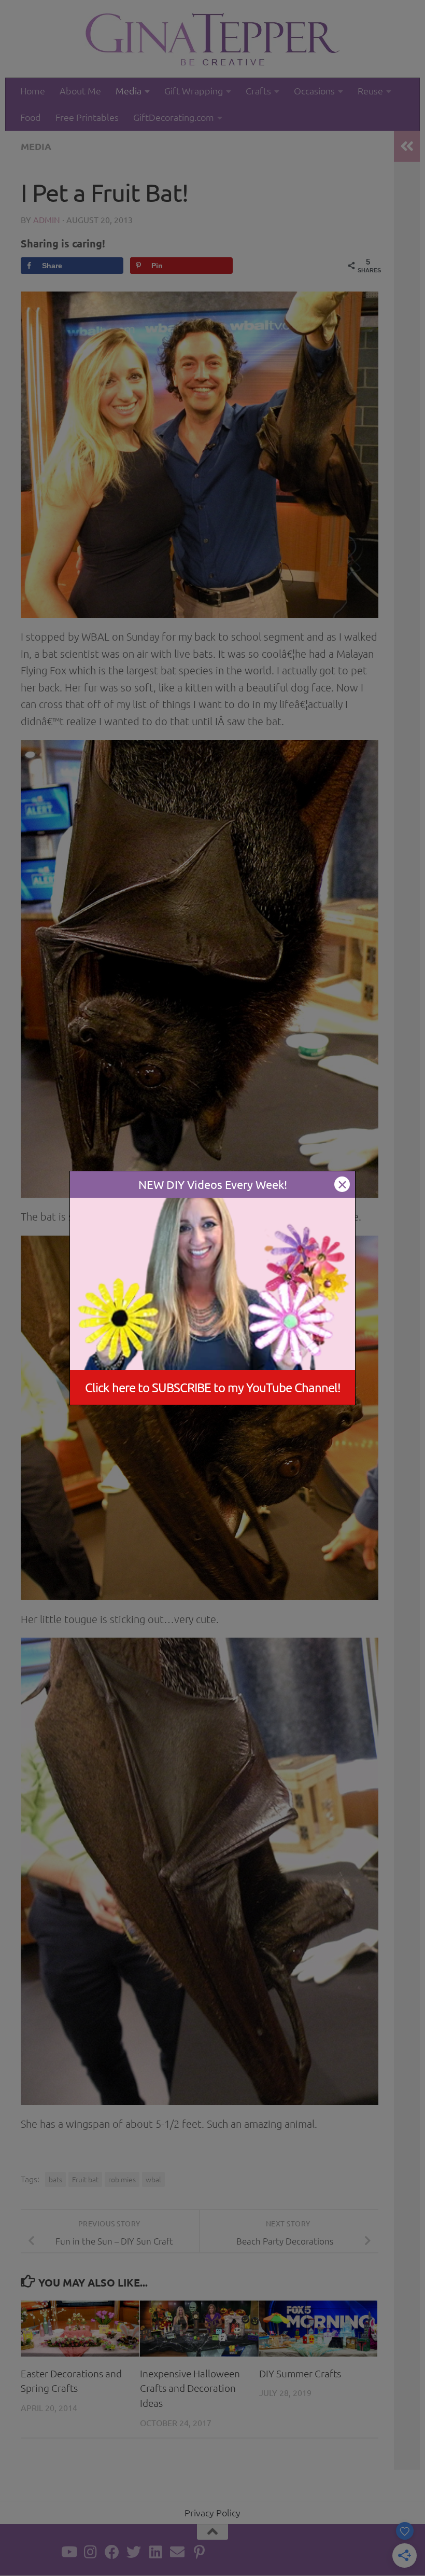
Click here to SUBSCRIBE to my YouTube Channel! (213, 1387)
